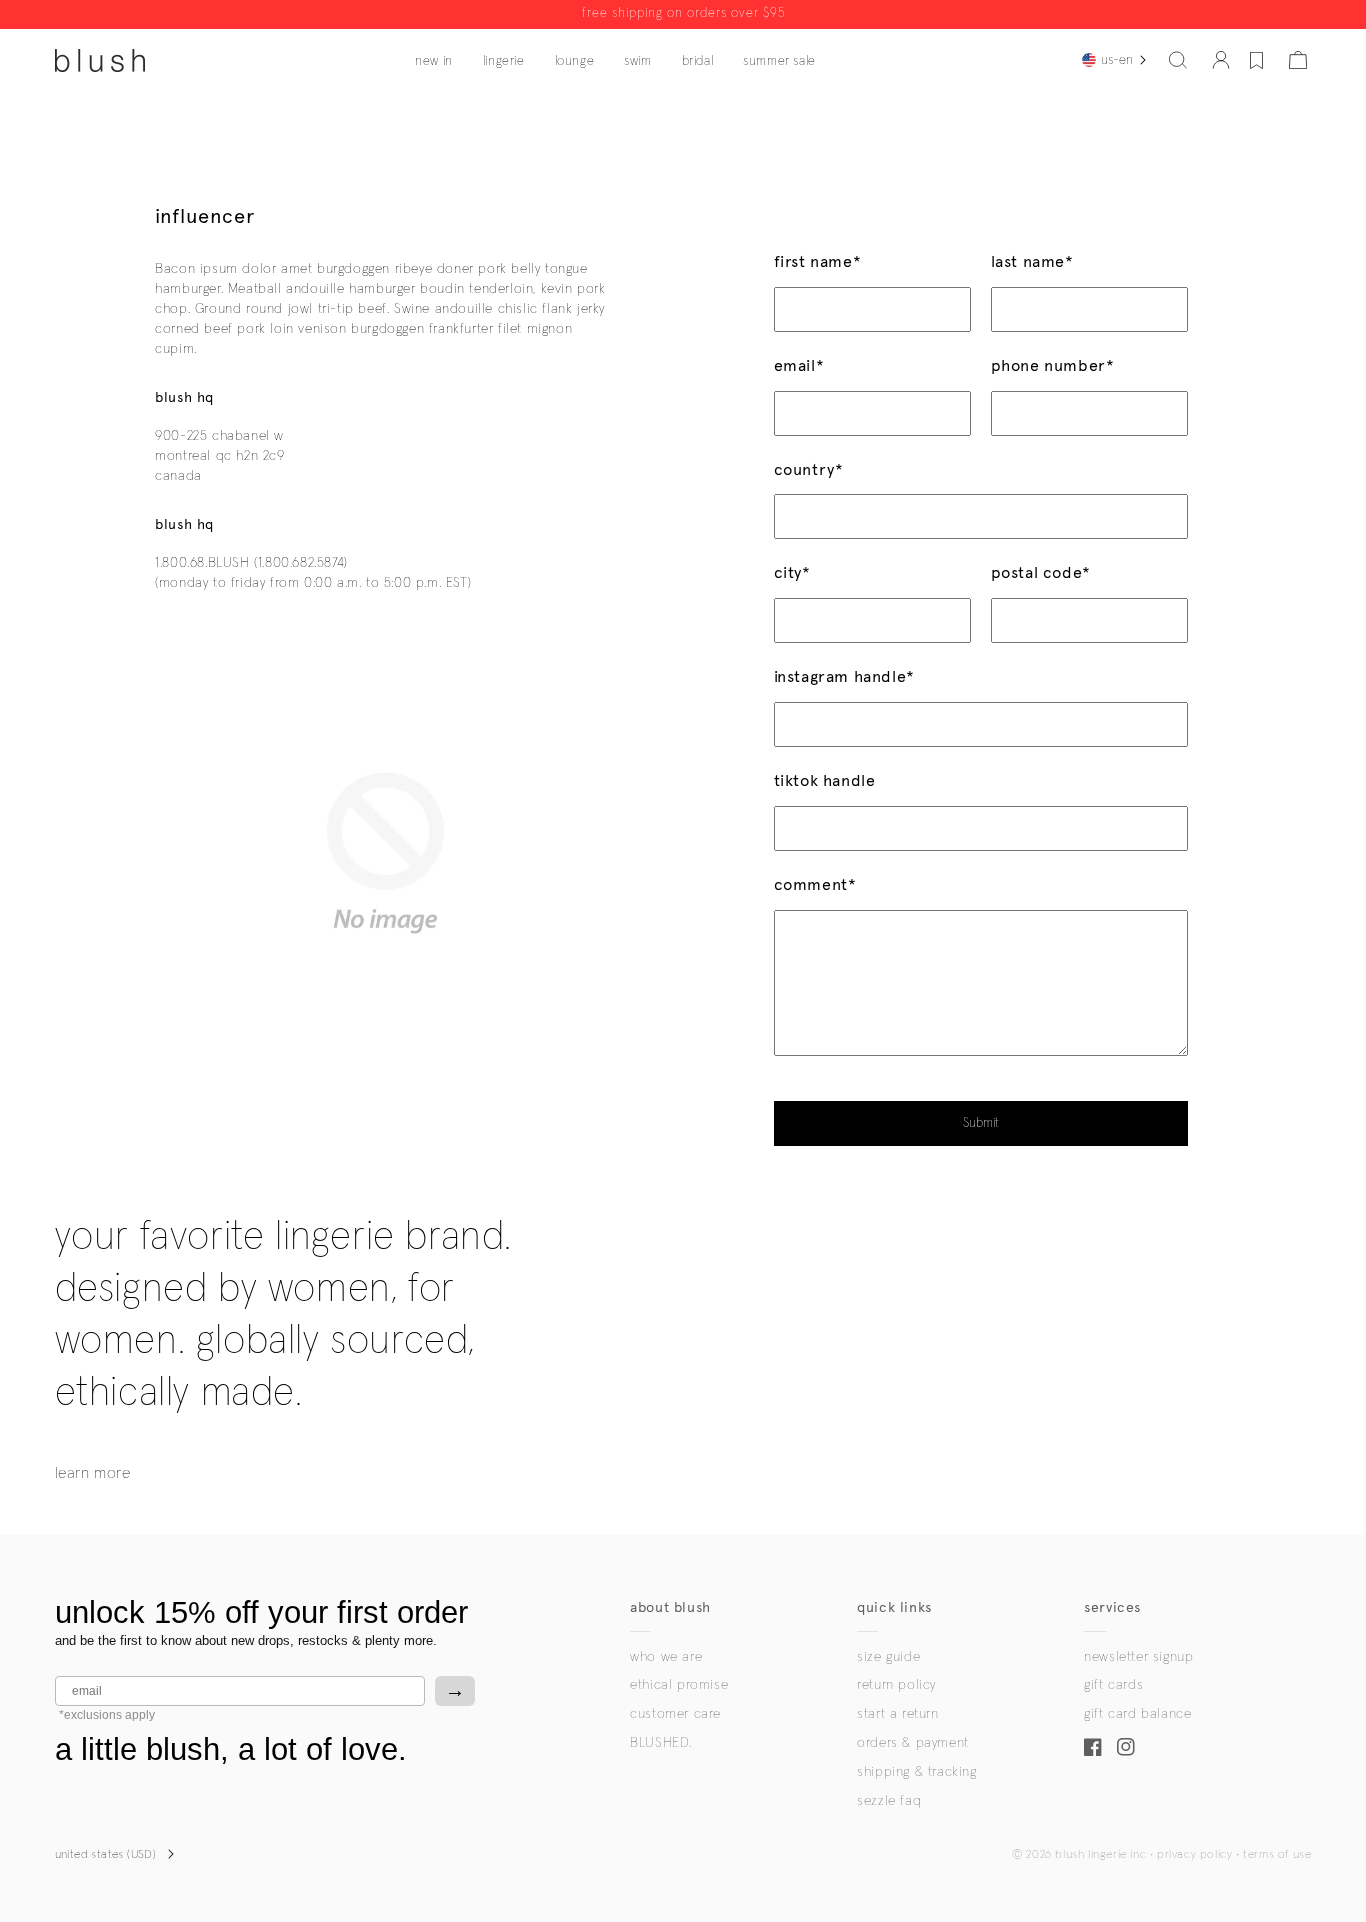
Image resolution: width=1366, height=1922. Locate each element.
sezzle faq (889, 1801)
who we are (666, 1657)
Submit (981, 1123)
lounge (575, 61)
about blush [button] (670, 1607)
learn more (93, 1473)
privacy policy (1194, 1855)
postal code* (1041, 572)
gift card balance (1137, 1714)
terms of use (1277, 1855)
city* (792, 572)
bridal (698, 61)
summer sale (779, 61)
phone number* (1053, 365)
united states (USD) (106, 1855)
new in (434, 61)
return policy (896, 1685)
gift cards (1113, 1685)
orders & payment (913, 1743)
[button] (1178, 60)
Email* (799, 365)
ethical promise (679, 1685)
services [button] (1112, 1607)
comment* (815, 884)
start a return (897, 1714)
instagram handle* (844, 676)
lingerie (504, 61)
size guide (888, 1657)
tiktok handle (825, 780)
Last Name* (1032, 261)
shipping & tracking (916, 1772)
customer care (675, 1714)
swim (637, 61)
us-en (1117, 60)
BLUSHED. (661, 1743)
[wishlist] (1256, 60)
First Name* (818, 261)
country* (809, 469)
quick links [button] (894, 1607)
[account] (1221, 60)
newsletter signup (1138, 1657)
